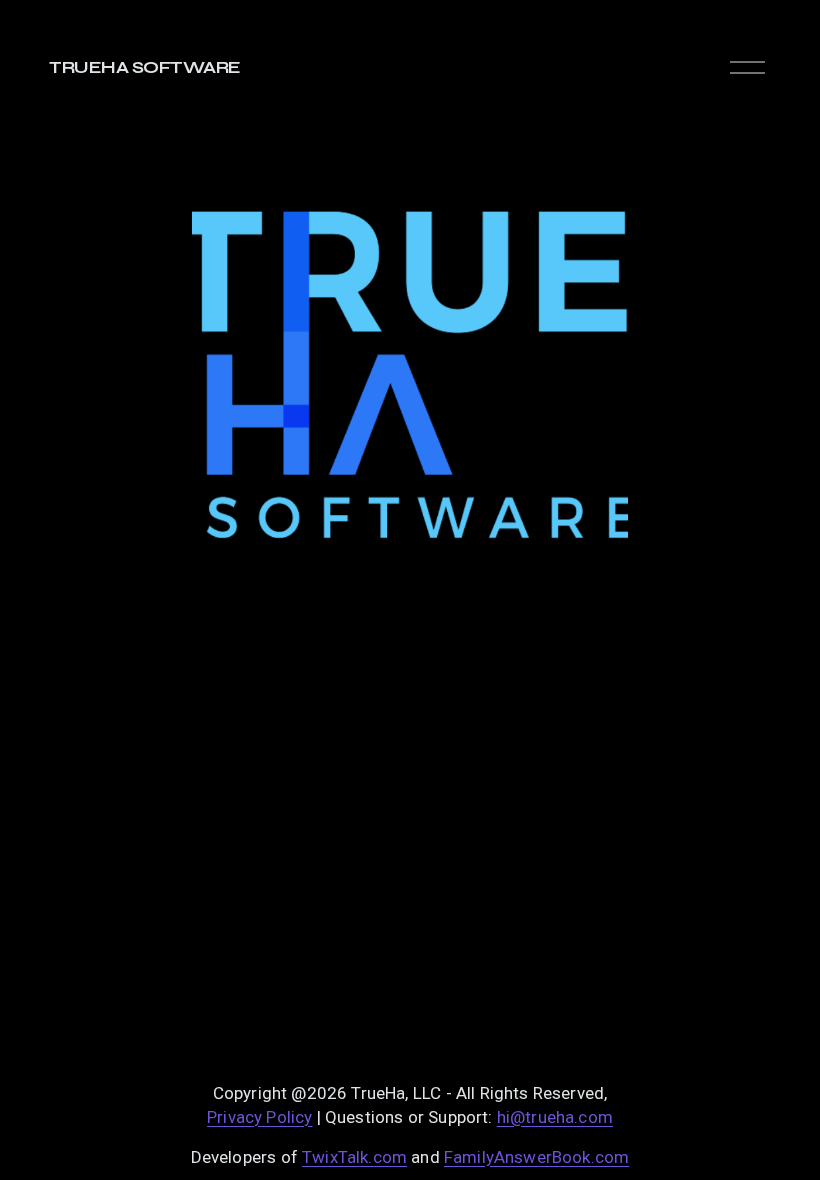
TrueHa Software (144, 67)
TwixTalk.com (354, 1157)
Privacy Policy (259, 1117)
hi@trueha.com (555, 1117)
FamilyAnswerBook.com (536, 1157)
